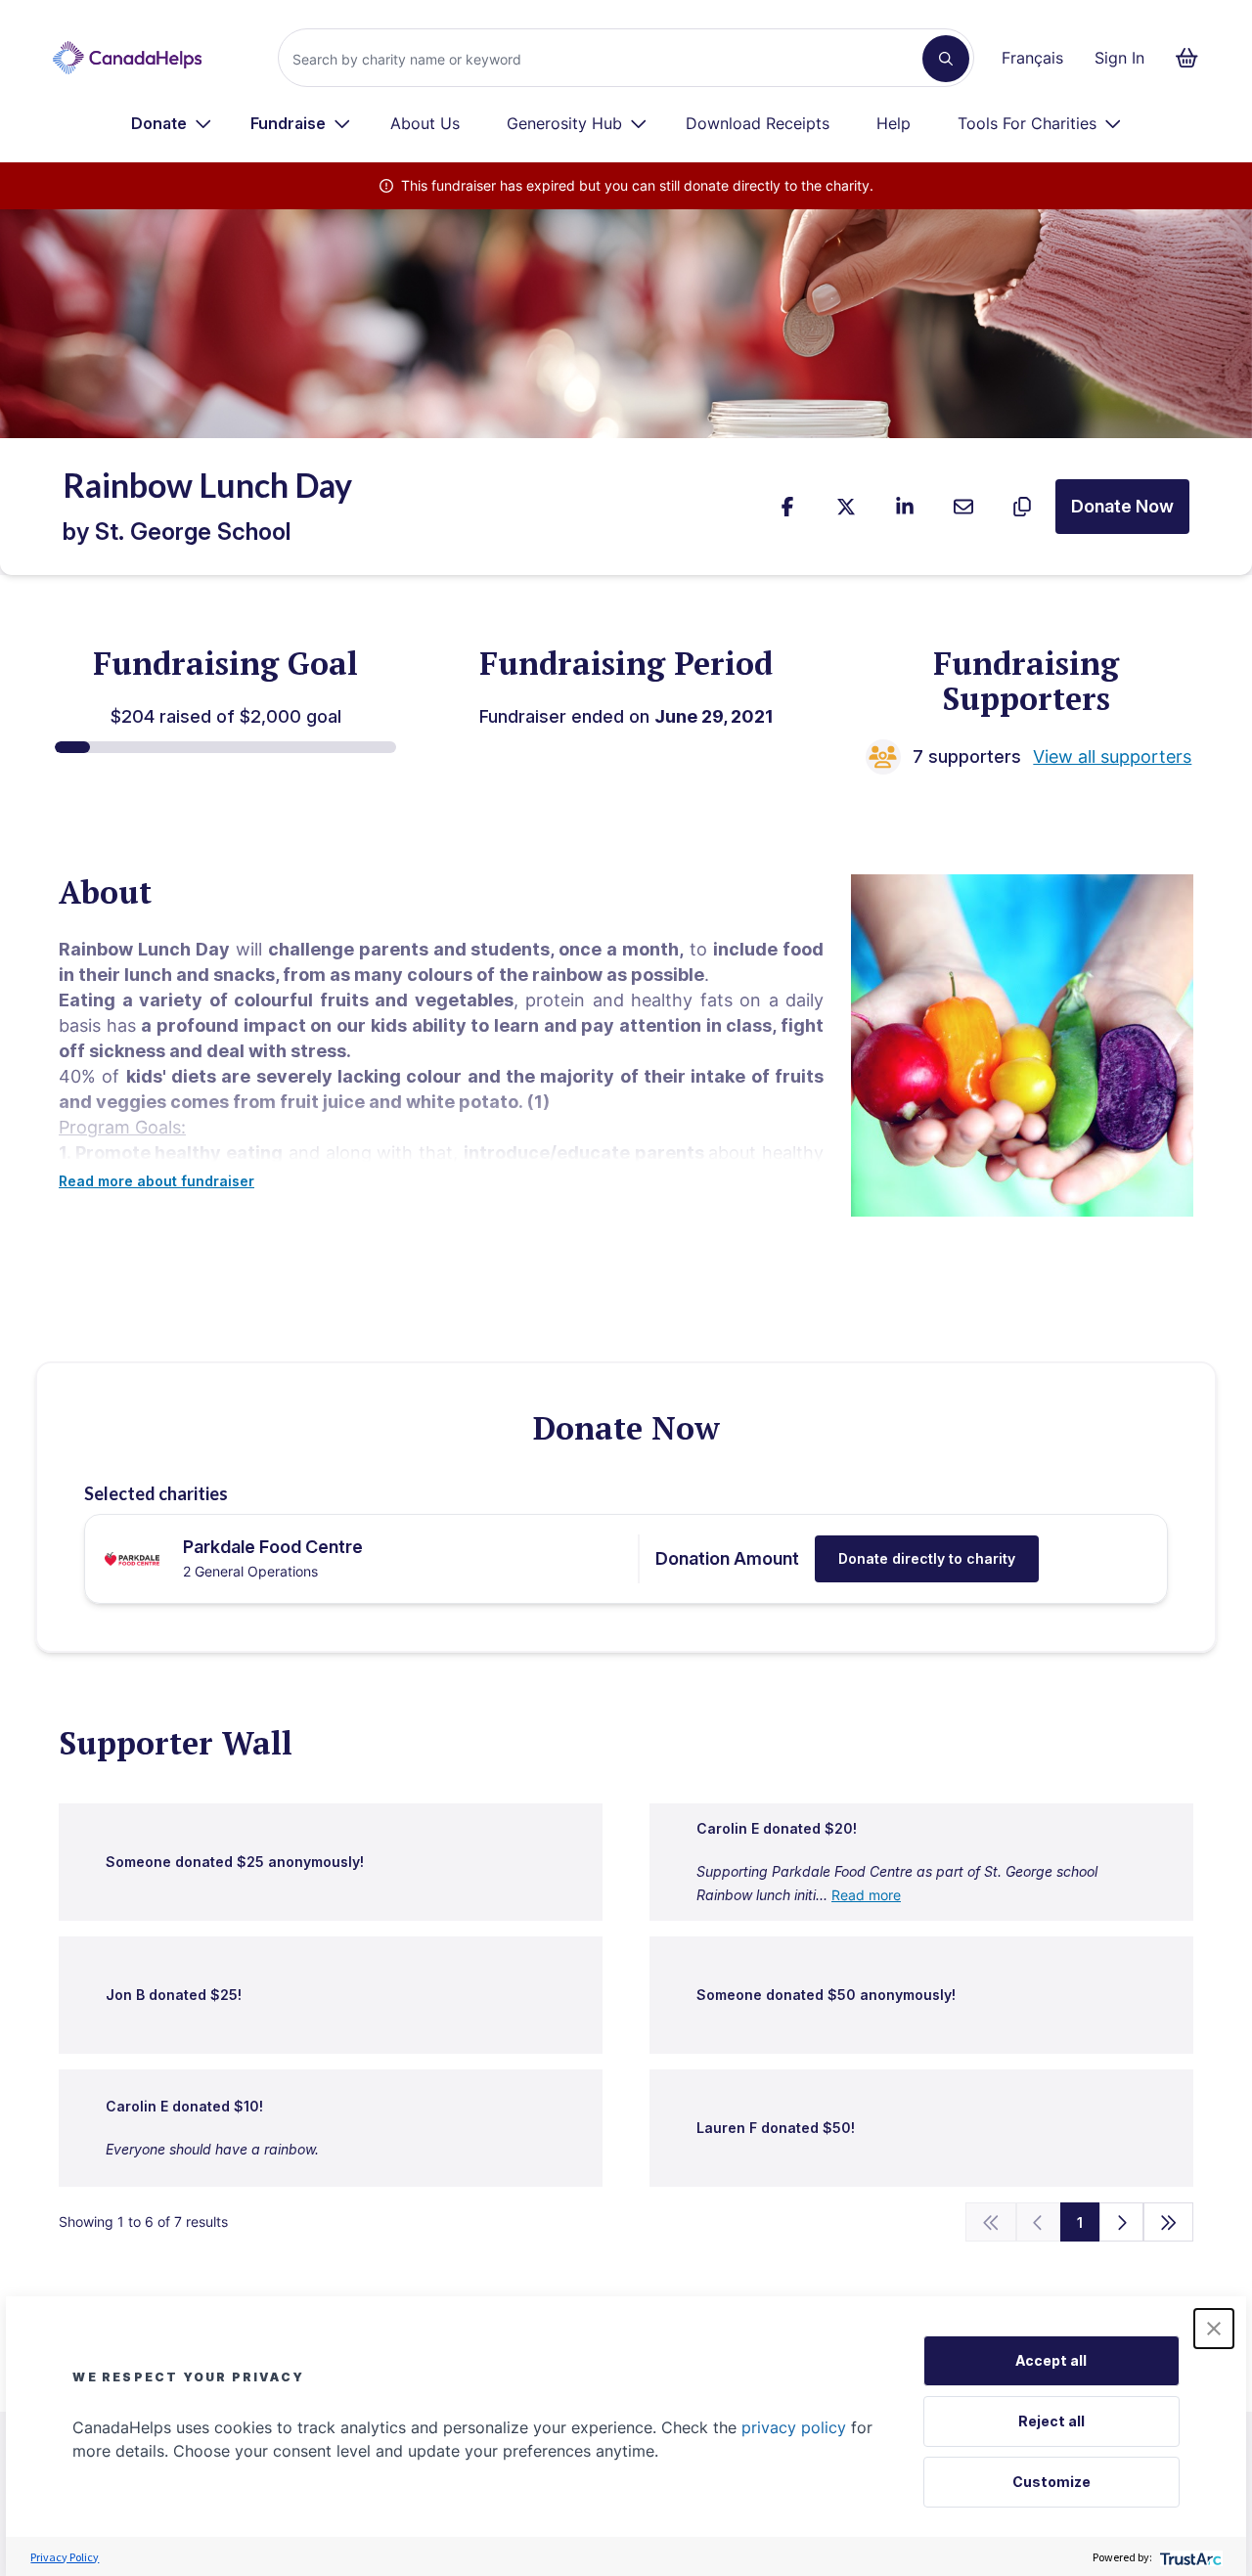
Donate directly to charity (927, 1558)
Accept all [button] (1051, 2360)
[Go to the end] (1169, 2222)
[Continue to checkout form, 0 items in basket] (1193, 58)
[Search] (946, 59)
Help (894, 123)
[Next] (1121, 2222)
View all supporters (1112, 756)
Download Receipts (758, 123)
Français (1032, 58)
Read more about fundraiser (156, 1181)
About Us (425, 123)
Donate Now (1122, 506)
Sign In (1119, 58)
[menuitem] (172, 123)
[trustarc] (1189, 2557)
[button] (1214, 2329)
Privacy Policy (65, 2557)
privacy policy (794, 2427)
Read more (866, 1895)
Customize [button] (1051, 2482)
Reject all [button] (1051, 2421)
